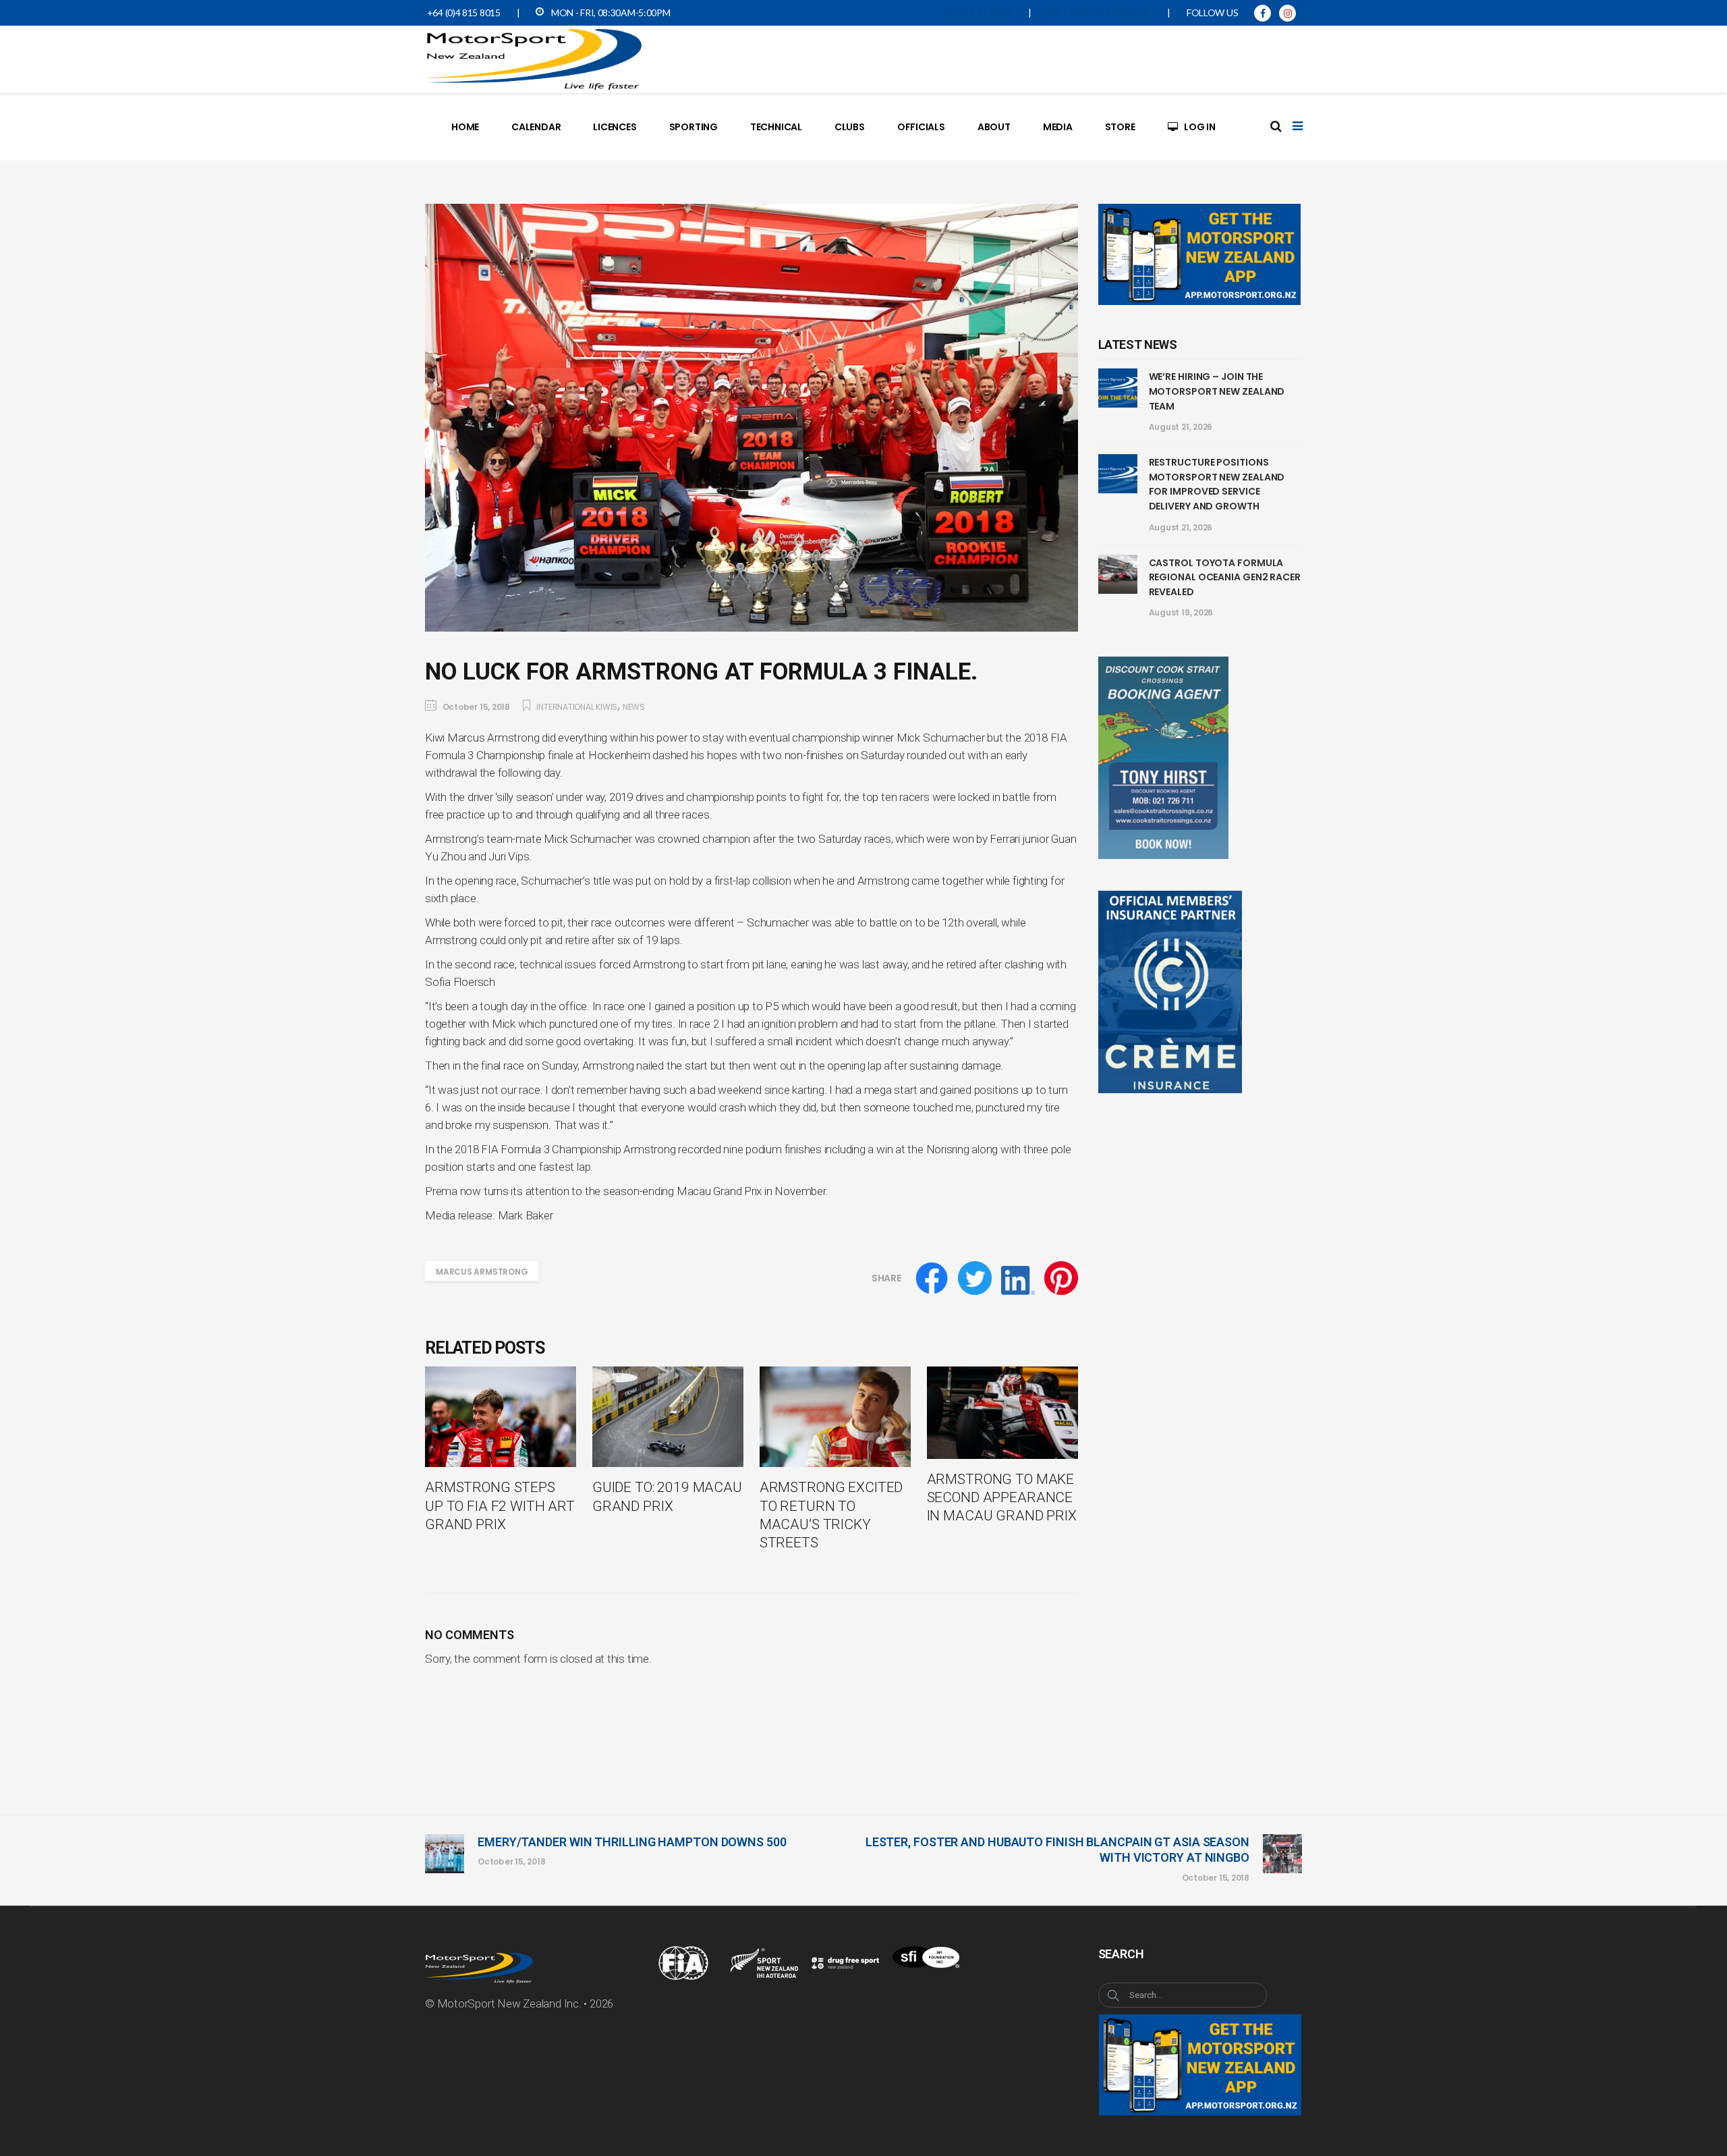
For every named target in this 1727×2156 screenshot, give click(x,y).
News (634, 707)
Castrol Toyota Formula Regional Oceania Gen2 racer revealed (1225, 577)
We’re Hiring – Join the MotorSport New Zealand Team (1217, 391)
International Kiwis (577, 707)
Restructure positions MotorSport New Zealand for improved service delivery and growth (1217, 484)
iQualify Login (978, 13)
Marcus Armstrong (482, 1272)
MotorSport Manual (1099, 13)
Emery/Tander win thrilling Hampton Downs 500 (632, 1842)
